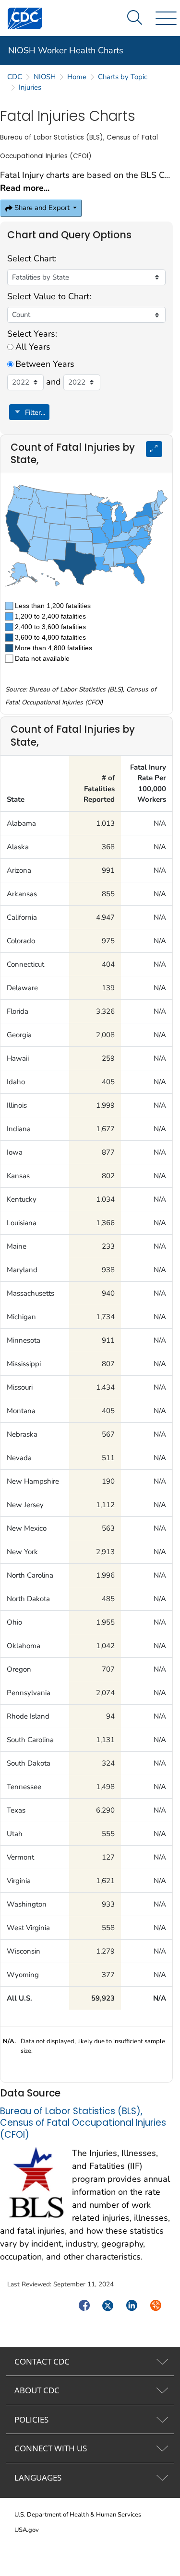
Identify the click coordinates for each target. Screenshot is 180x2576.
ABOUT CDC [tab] (37, 2390)
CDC (15, 77)
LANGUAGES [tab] (38, 2477)
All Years (33, 347)
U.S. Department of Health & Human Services (78, 2515)
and (54, 382)
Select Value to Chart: (49, 296)
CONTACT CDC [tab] (42, 2361)
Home (77, 77)
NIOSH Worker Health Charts (66, 50)
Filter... (34, 412)
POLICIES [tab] (31, 2419)
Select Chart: (32, 258)
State (16, 799)
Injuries (30, 87)
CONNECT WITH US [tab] (51, 2448)
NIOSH (45, 77)
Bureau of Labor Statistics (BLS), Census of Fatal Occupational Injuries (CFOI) (83, 2123)
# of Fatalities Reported (99, 789)
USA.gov (27, 2530)
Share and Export (42, 208)
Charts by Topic (123, 77)
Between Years (45, 364)
